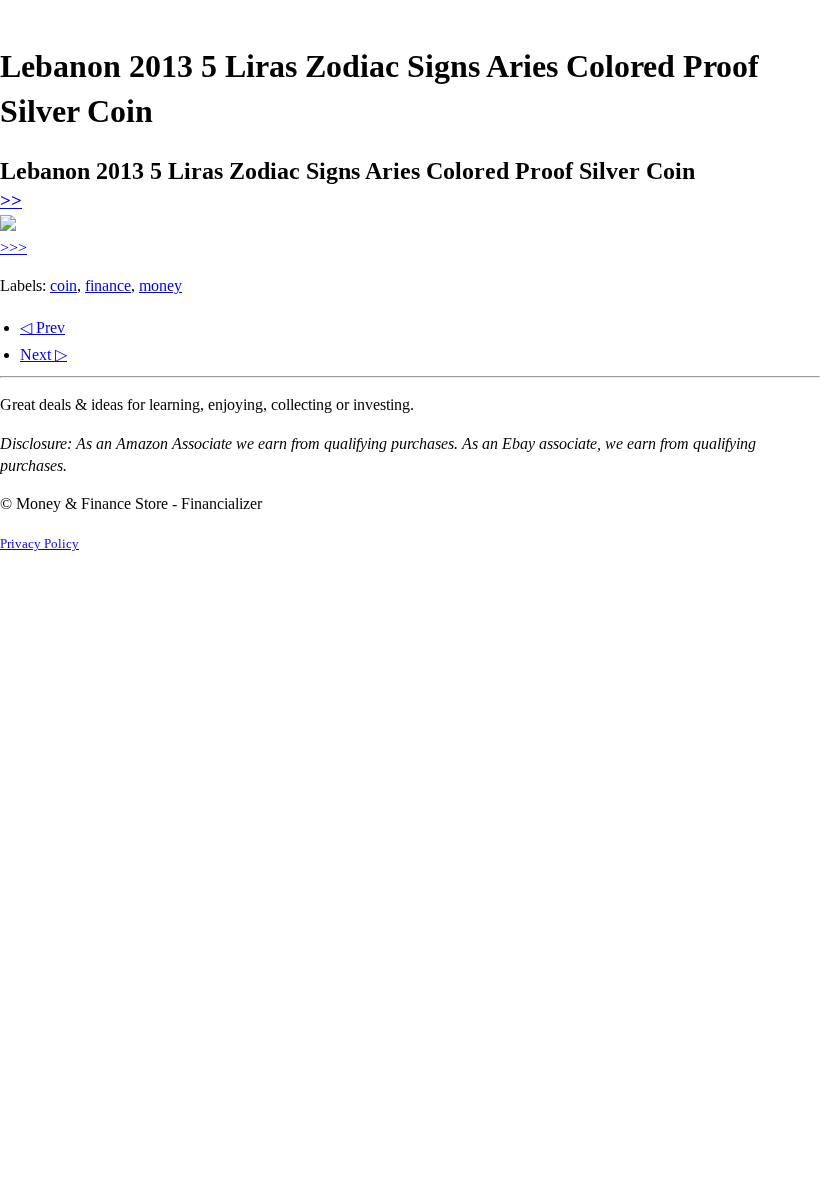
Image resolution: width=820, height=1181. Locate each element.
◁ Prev (42, 327)
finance (108, 285)
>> (11, 200)
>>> (13, 247)
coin (63, 285)
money (160, 285)
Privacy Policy (39, 544)
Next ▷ (43, 354)
